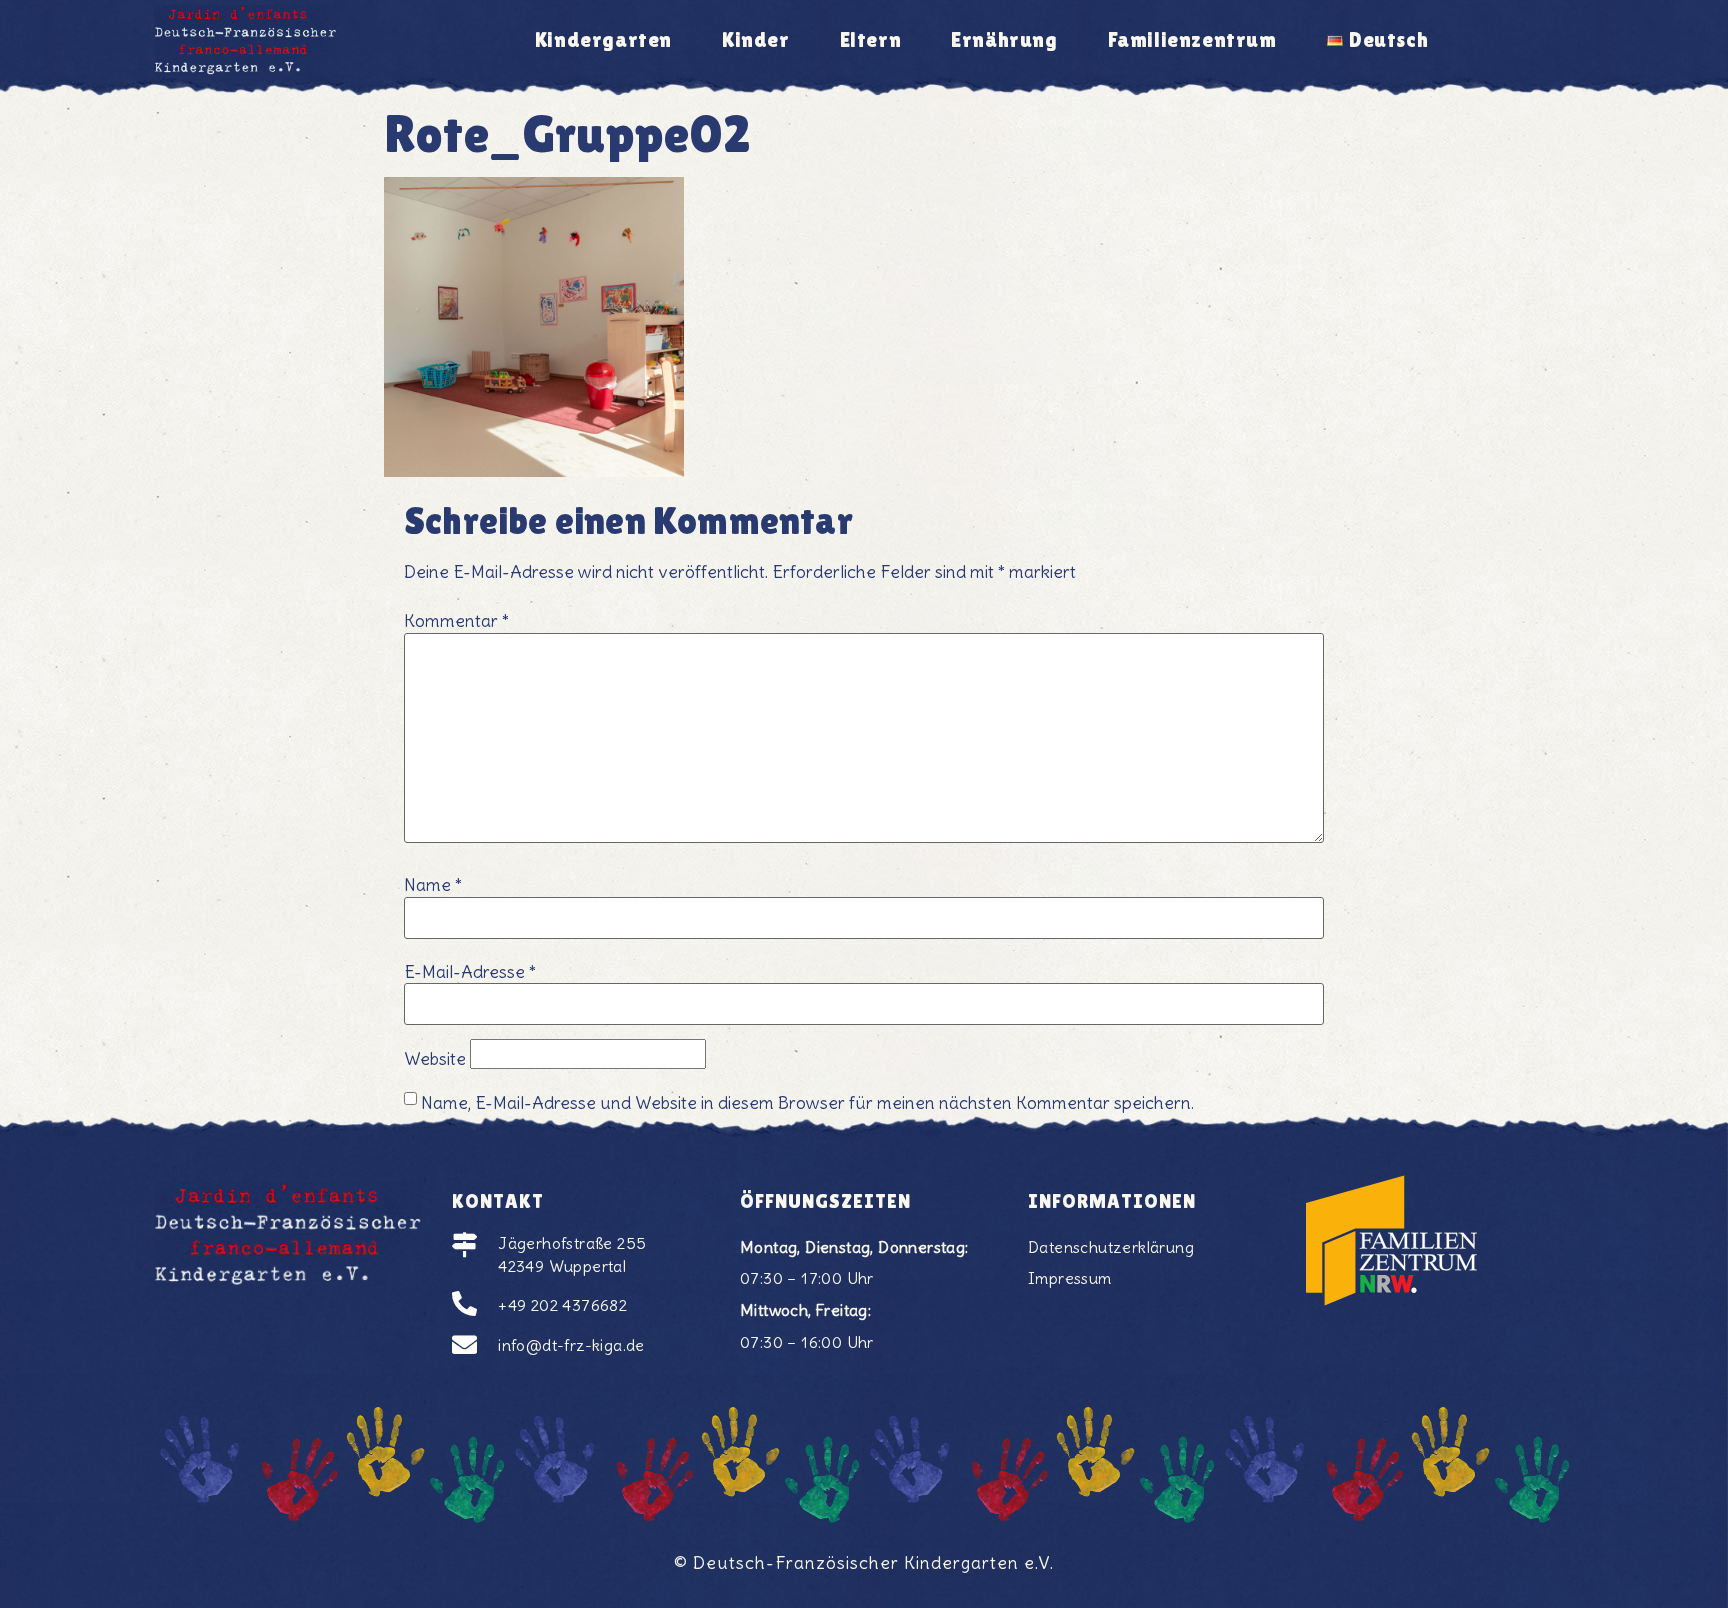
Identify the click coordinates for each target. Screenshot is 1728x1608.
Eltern (871, 40)
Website (435, 1060)
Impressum (1070, 1278)
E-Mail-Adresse (470, 973)
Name (433, 886)
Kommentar (456, 622)
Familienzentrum (1192, 40)
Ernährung (1004, 40)
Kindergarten (603, 40)
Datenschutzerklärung (1111, 1247)
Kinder (756, 40)
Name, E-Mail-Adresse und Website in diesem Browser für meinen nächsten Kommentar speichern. (807, 1104)
